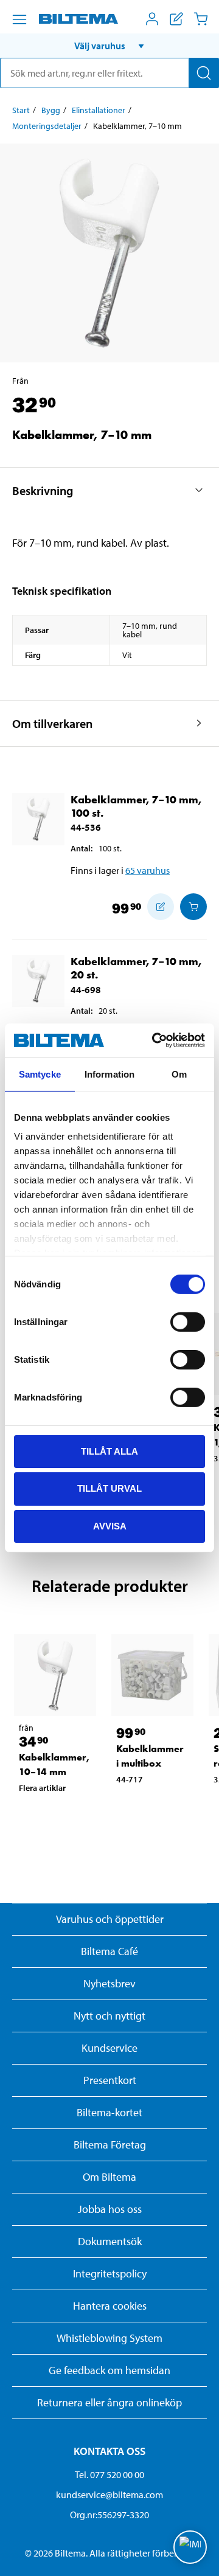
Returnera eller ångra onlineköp (109, 2402)
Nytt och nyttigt (109, 2016)
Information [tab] (109, 1074)
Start (21, 110)
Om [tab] (179, 1074)
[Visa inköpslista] (176, 19)
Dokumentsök (110, 2241)
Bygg (51, 110)
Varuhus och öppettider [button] (110, 1919)
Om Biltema (109, 2177)
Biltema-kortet (109, 2112)
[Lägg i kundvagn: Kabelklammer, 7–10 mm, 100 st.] (193, 907)
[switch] (188, 1321)
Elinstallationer (99, 110)
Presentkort (110, 2080)
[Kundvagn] (201, 19)
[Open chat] (190, 2547)
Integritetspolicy (110, 2273)
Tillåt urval (109, 1488)
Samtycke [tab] (40, 1074)
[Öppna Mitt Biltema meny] (152, 19)
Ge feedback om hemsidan (109, 2370)
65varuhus (148, 870)
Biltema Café (109, 1951)
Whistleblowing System (109, 2338)
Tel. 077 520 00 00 (109, 2474)
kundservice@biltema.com (109, 2495)
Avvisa (110, 1526)
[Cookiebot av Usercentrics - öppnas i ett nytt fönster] (155, 1040)
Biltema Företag (110, 2145)
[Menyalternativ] (19, 19)
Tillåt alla (109, 1451)
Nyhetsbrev (109, 1983)
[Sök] (204, 73)
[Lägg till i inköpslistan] (161, 907)
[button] (109, 46)
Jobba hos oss (110, 2209)
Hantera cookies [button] (110, 2306)
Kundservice (109, 2048)
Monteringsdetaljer (47, 126)
